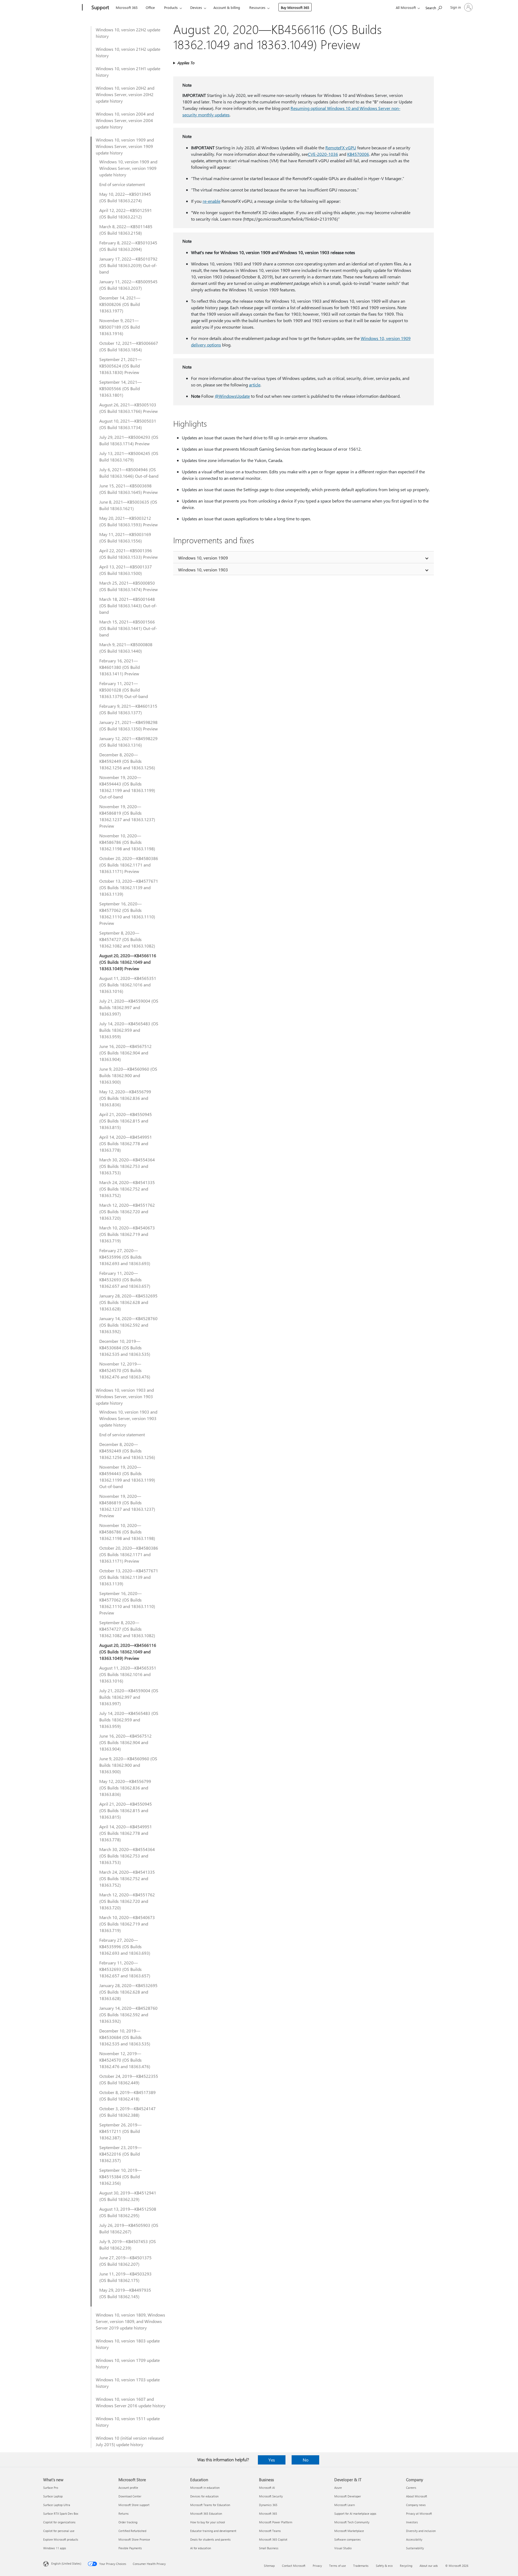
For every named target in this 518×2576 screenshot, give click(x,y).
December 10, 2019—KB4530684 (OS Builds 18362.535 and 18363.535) (125, 1348)
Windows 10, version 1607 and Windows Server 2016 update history (131, 2402)
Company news (416, 2505)
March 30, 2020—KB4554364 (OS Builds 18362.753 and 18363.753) (127, 1166)
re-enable (212, 201)
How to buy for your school (208, 2522)
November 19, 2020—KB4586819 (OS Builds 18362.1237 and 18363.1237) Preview (127, 816)
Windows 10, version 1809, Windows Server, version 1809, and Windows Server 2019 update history (130, 2321)
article (255, 385)
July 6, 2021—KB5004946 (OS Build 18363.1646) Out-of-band (129, 473)
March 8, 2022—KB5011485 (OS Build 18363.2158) (126, 230)
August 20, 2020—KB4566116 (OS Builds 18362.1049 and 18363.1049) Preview (128, 962)
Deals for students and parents (210, 2539)
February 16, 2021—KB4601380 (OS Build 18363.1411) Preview (120, 667)
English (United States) (66, 2563)
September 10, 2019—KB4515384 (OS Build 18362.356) (120, 2177)
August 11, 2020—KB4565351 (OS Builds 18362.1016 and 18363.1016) (128, 985)
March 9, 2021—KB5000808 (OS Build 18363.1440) (126, 648)
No (306, 2460)
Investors (412, 2522)
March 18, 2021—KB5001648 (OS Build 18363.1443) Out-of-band (128, 606)
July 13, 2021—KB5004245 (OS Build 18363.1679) (129, 456)
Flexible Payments (130, 2548)
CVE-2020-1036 (323, 154)
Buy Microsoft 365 (295, 7)
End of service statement (122, 184)
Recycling (406, 2566)
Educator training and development (213, 2531)
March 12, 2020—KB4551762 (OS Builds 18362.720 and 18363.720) (127, 1211)
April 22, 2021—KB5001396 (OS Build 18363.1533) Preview (129, 554)
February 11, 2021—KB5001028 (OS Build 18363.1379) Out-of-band (124, 690)
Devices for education (204, 2496)
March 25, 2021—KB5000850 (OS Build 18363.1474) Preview (129, 586)
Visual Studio (343, 2548)
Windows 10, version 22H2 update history (128, 33)
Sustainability (415, 2548)
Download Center (130, 2496)
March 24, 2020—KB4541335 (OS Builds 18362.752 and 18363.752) (127, 1189)
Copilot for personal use (59, 2531)
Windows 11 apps (55, 2548)
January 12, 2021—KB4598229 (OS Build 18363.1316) (128, 742)
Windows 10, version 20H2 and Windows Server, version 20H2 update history (125, 94)
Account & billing (227, 7)
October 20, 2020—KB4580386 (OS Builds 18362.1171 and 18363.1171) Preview (129, 865)
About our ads (429, 2566)
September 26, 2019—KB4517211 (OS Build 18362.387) (120, 2131)
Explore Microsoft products (61, 2539)
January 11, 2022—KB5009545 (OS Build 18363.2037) (128, 285)
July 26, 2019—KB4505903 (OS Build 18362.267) (129, 2228)
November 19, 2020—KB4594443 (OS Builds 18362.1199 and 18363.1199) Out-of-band (127, 787)
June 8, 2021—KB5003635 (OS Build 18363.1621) (128, 505)
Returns (124, 2513)
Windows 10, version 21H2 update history (128, 52)
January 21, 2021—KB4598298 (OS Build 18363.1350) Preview (129, 725)
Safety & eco (384, 2566)
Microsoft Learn (345, 2505)
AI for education (201, 2548)
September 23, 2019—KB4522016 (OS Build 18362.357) (120, 2154)
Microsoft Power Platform (276, 2522)
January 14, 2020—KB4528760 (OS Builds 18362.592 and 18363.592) (128, 1325)
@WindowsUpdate (232, 396)
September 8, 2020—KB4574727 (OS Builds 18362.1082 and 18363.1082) (127, 939)
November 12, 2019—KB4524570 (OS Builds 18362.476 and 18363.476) (125, 1370)
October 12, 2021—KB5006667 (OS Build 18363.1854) (129, 346)
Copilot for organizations (59, 2522)
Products (171, 7)
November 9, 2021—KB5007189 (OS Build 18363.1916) (120, 327)
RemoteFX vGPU (341, 148)
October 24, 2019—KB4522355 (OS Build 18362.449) (129, 2079)
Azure (338, 2488)
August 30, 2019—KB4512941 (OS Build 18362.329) (128, 2196)
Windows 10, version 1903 (203, 570)
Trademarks (361, 2566)
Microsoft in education (205, 2488)
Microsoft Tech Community (352, 2522)
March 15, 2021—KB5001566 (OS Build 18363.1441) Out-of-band (128, 628)
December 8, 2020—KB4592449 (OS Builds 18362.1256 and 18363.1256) (127, 761)
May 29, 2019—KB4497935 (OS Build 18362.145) (125, 2293)
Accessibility (414, 2539)
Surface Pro (51, 2488)
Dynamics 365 (268, 2505)
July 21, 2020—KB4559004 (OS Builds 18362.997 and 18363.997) (129, 1007)
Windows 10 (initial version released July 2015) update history (130, 2441)
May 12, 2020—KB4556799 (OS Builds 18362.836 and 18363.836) (125, 1098)
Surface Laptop (53, 2496)
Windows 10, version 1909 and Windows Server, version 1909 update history (125, 146)
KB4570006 (358, 154)
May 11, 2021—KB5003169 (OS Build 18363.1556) (125, 537)
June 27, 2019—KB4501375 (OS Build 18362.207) (125, 2261)
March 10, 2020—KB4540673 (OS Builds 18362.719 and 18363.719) (127, 1234)
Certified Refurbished (132, 2531)
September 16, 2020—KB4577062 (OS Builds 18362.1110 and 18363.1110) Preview (127, 913)
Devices (196, 7)
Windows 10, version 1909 (203, 558)
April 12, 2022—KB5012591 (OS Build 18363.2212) (126, 213)
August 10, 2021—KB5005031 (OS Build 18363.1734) (128, 424)
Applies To (186, 63)
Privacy (317, 2566)
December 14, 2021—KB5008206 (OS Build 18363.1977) (120, 304)
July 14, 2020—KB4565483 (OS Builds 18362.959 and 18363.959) (129, 1030)
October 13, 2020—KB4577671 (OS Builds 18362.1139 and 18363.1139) (129, 887)
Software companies (347, 2539)
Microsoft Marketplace (349, 2531)
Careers (411, 2488)
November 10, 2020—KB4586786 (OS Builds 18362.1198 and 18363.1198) (127, 842)
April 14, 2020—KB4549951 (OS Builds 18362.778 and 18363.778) (126, 1143)
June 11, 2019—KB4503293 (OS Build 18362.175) (125, 2277)
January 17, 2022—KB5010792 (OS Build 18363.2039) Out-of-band (128, 265)
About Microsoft (417, 2496)
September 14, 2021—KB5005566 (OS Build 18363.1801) (120, 388)
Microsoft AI (267, 2488)
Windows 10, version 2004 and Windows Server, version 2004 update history (125, 120)
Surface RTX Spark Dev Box (61, 2513)
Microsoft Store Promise (134, 2539)
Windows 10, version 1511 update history (128, 2422)
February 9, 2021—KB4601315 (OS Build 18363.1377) (128, 709)
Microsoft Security (271, 2496)
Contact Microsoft (294, 2566)
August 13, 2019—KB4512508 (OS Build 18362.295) (128, 2212)
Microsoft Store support (134, 2505)
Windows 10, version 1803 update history (128, 2344)
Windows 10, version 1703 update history (128, 2383)
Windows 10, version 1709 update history (128, 2363)
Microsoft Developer (348, 2496)
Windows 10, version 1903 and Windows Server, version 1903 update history (125, 1396)
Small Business (269, 2548)
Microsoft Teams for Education (210, 2505)
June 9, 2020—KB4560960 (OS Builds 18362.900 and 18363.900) (128, 1075)
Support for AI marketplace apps (355, 2513)
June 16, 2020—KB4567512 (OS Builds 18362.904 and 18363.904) (125, 1053)
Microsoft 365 (127, 7)
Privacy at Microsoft (419, 2513)
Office (150, 7)
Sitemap (269, 2566)
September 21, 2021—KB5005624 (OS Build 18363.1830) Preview (120, 366)
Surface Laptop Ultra (57, 2505)
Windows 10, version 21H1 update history (128, 72)
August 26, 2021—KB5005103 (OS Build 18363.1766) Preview (129, 408)
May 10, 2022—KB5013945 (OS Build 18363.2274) (125, 197)
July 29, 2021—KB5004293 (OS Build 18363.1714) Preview (129, 440)
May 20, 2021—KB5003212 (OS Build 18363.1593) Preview (129, 521)
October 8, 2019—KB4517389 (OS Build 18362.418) (127, 2095)
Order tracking (128, 2522)
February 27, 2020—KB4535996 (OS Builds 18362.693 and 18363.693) (125, 1257)
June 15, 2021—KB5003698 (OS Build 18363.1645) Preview (129, 489)
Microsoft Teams (270, 2531)
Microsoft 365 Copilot (273, 2539)
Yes (272, 2460)
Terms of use (338, 2566)
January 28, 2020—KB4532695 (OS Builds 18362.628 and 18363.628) (128, 1302)
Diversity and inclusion (421, 2531)
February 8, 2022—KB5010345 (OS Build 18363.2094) (128, 246)
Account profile (128, 2488)
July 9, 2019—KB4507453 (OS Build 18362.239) (128, 2245)
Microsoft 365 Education (206, 2513)
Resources (257, 7)
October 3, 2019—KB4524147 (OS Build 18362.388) (127, 2112)
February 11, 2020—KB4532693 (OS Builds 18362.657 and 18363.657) (125, 1279)
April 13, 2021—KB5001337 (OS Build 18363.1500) (126, 570)
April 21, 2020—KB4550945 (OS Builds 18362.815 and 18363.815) (126, 1121)
